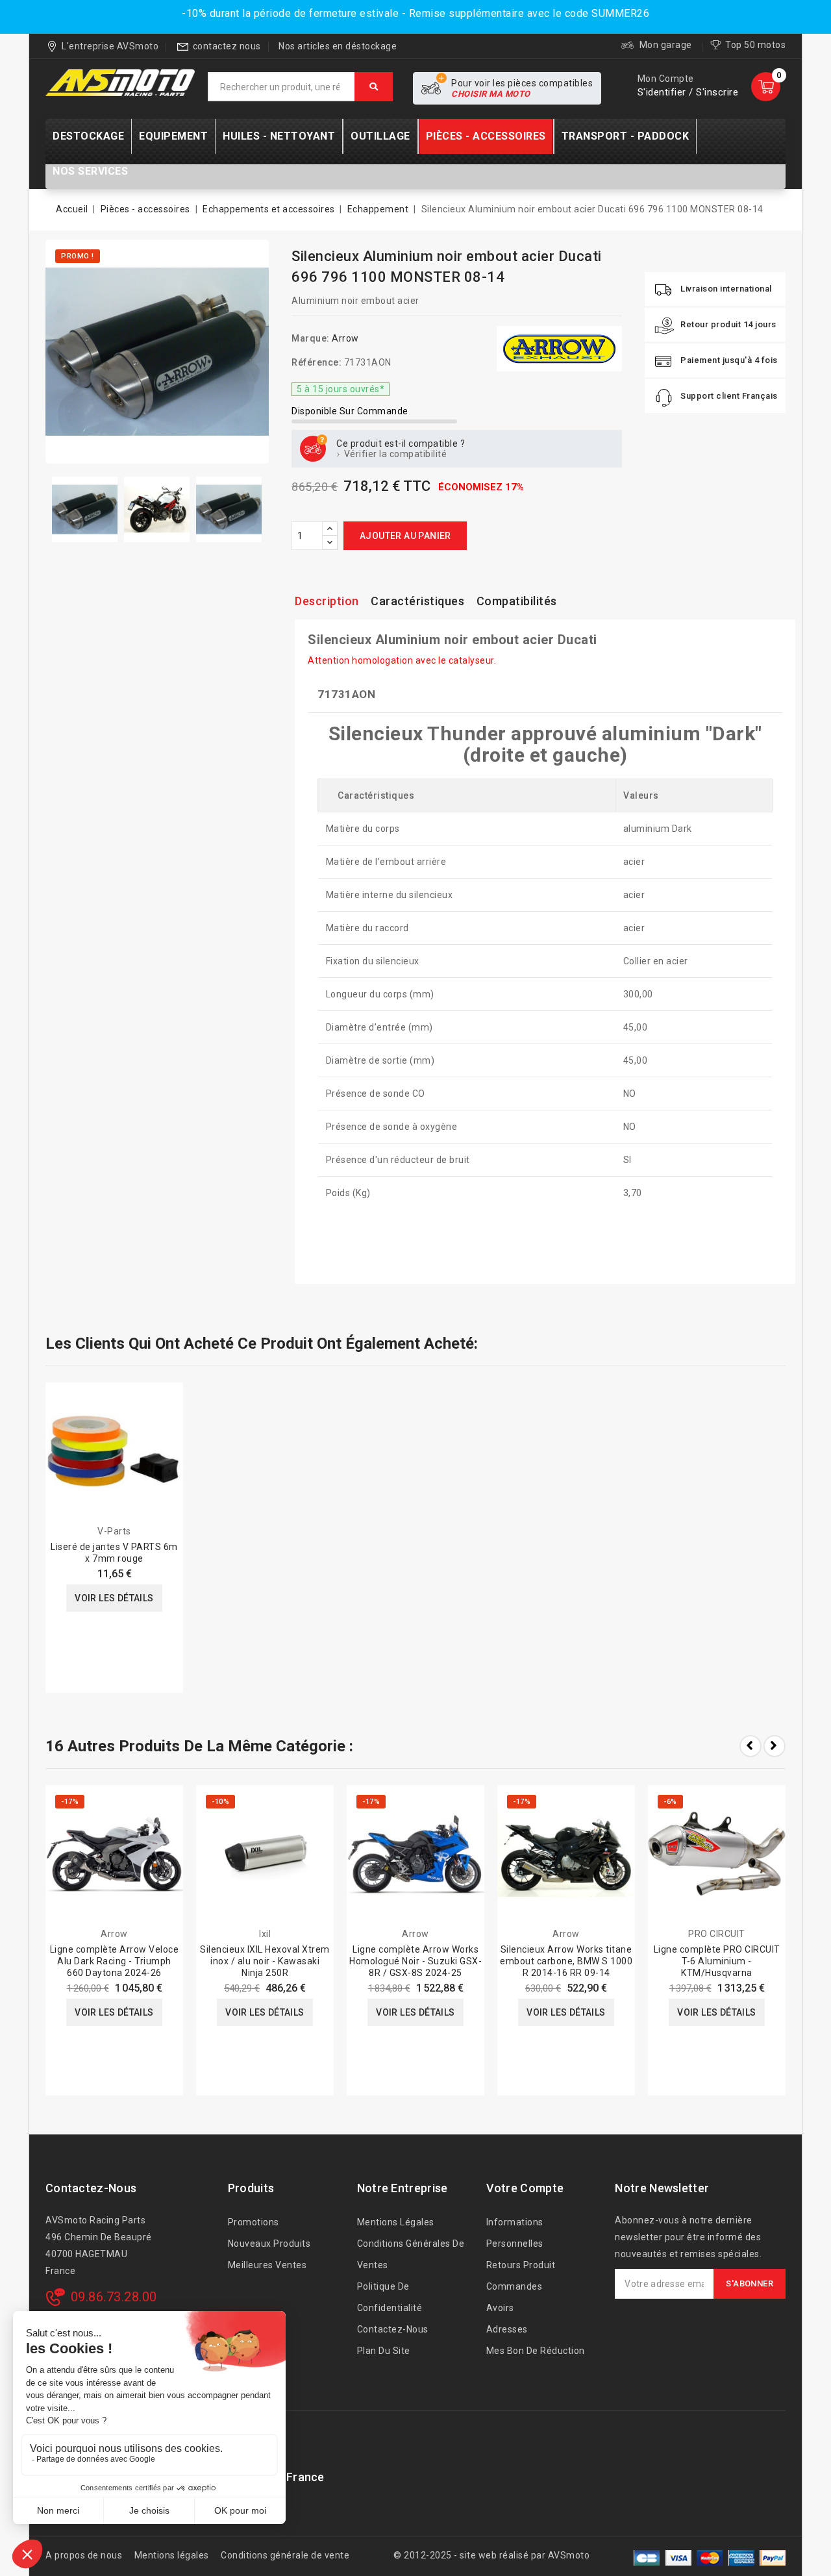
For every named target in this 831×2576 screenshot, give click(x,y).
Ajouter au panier (405, 536)
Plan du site (384, 2351)
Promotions (254, 2222)
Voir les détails (114, 1598)
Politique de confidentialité (390, 2297)
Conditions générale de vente (285, 2555)
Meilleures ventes (267, 2265)
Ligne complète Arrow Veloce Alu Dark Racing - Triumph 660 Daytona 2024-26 (115, 1961)
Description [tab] (327, 601)
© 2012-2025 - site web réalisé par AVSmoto (491, 2555)
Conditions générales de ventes (411, 2254)
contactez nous (227, 46)
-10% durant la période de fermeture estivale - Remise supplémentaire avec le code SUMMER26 (415, 13)
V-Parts (114, 1531)
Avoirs (500, 2308)
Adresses (507, 2329)
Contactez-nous (91, 2188)
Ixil (265, 1934)
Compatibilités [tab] (517, 601)
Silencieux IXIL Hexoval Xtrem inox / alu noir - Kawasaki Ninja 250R (265, 1961)
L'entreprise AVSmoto (110, 46)
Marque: (311, 338)
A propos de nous (84, 2555)
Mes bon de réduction (536, 2351)
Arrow (345, 338)
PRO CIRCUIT (717, 1934)
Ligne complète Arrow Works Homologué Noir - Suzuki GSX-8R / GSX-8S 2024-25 (415, 1961)
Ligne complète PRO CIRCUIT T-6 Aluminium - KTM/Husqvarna (717, 1961)
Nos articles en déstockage (338, 46)
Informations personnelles (515, 2233)
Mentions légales (396, 2222)
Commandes (515, 2286)
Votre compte (525, 2188)
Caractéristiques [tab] (417, 601)
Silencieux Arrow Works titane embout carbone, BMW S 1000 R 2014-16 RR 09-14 (566, 1961)
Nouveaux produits (269, 2244)
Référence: (316, 362)
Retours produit (521, 2265)
